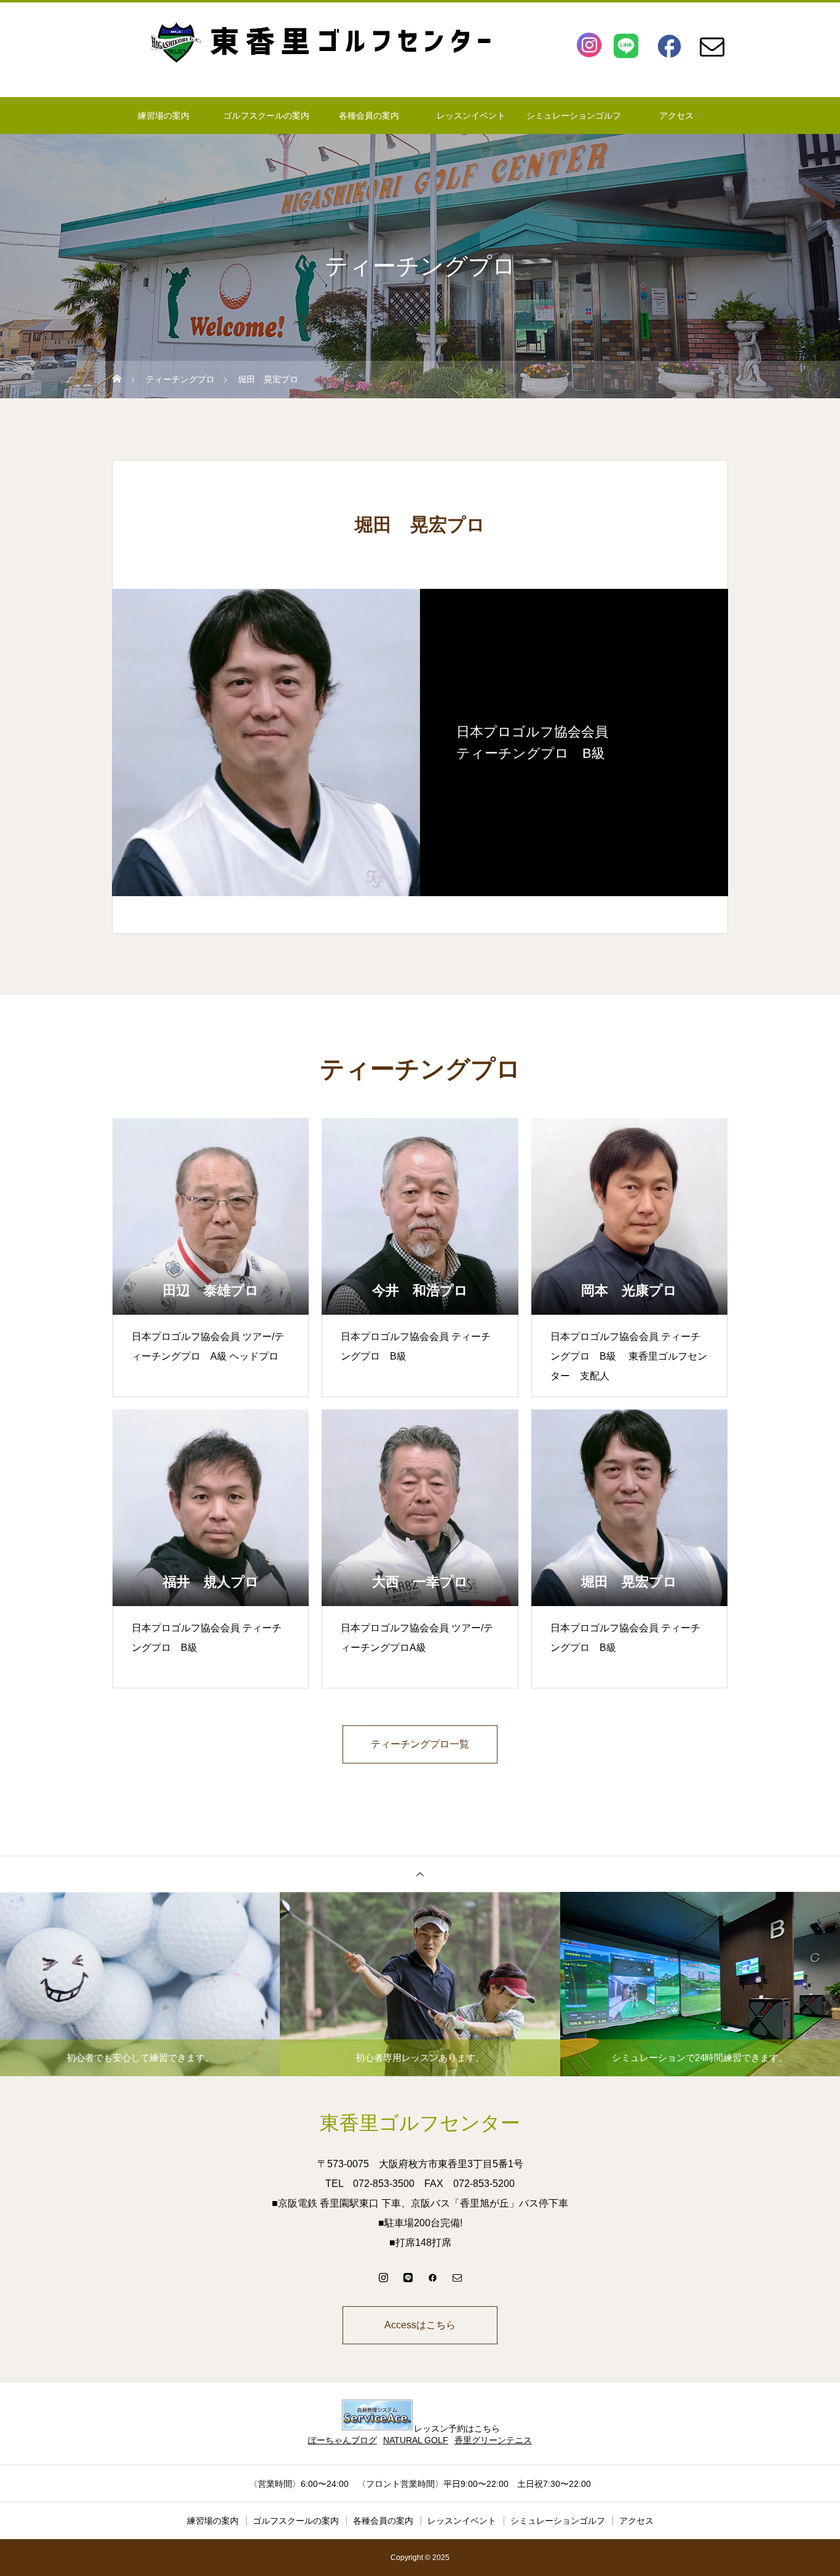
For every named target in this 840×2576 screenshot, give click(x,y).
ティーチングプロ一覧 (420, 1744)
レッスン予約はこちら (457, 2428)
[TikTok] (408, 2277)
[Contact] (712, 45)
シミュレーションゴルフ (574, 116)
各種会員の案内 (369, 116)
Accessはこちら (420, 2325)
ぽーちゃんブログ (343, 2440)
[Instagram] (589, 45)
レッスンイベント (471, 116)
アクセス (676, 116)
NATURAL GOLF (416, 2440)
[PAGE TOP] (420, 1874)
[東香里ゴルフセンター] (420, 42)
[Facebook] (669, 45)
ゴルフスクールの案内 (266, 116)
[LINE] (626, 45)
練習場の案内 (164, 116)
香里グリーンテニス (493, 2440)
